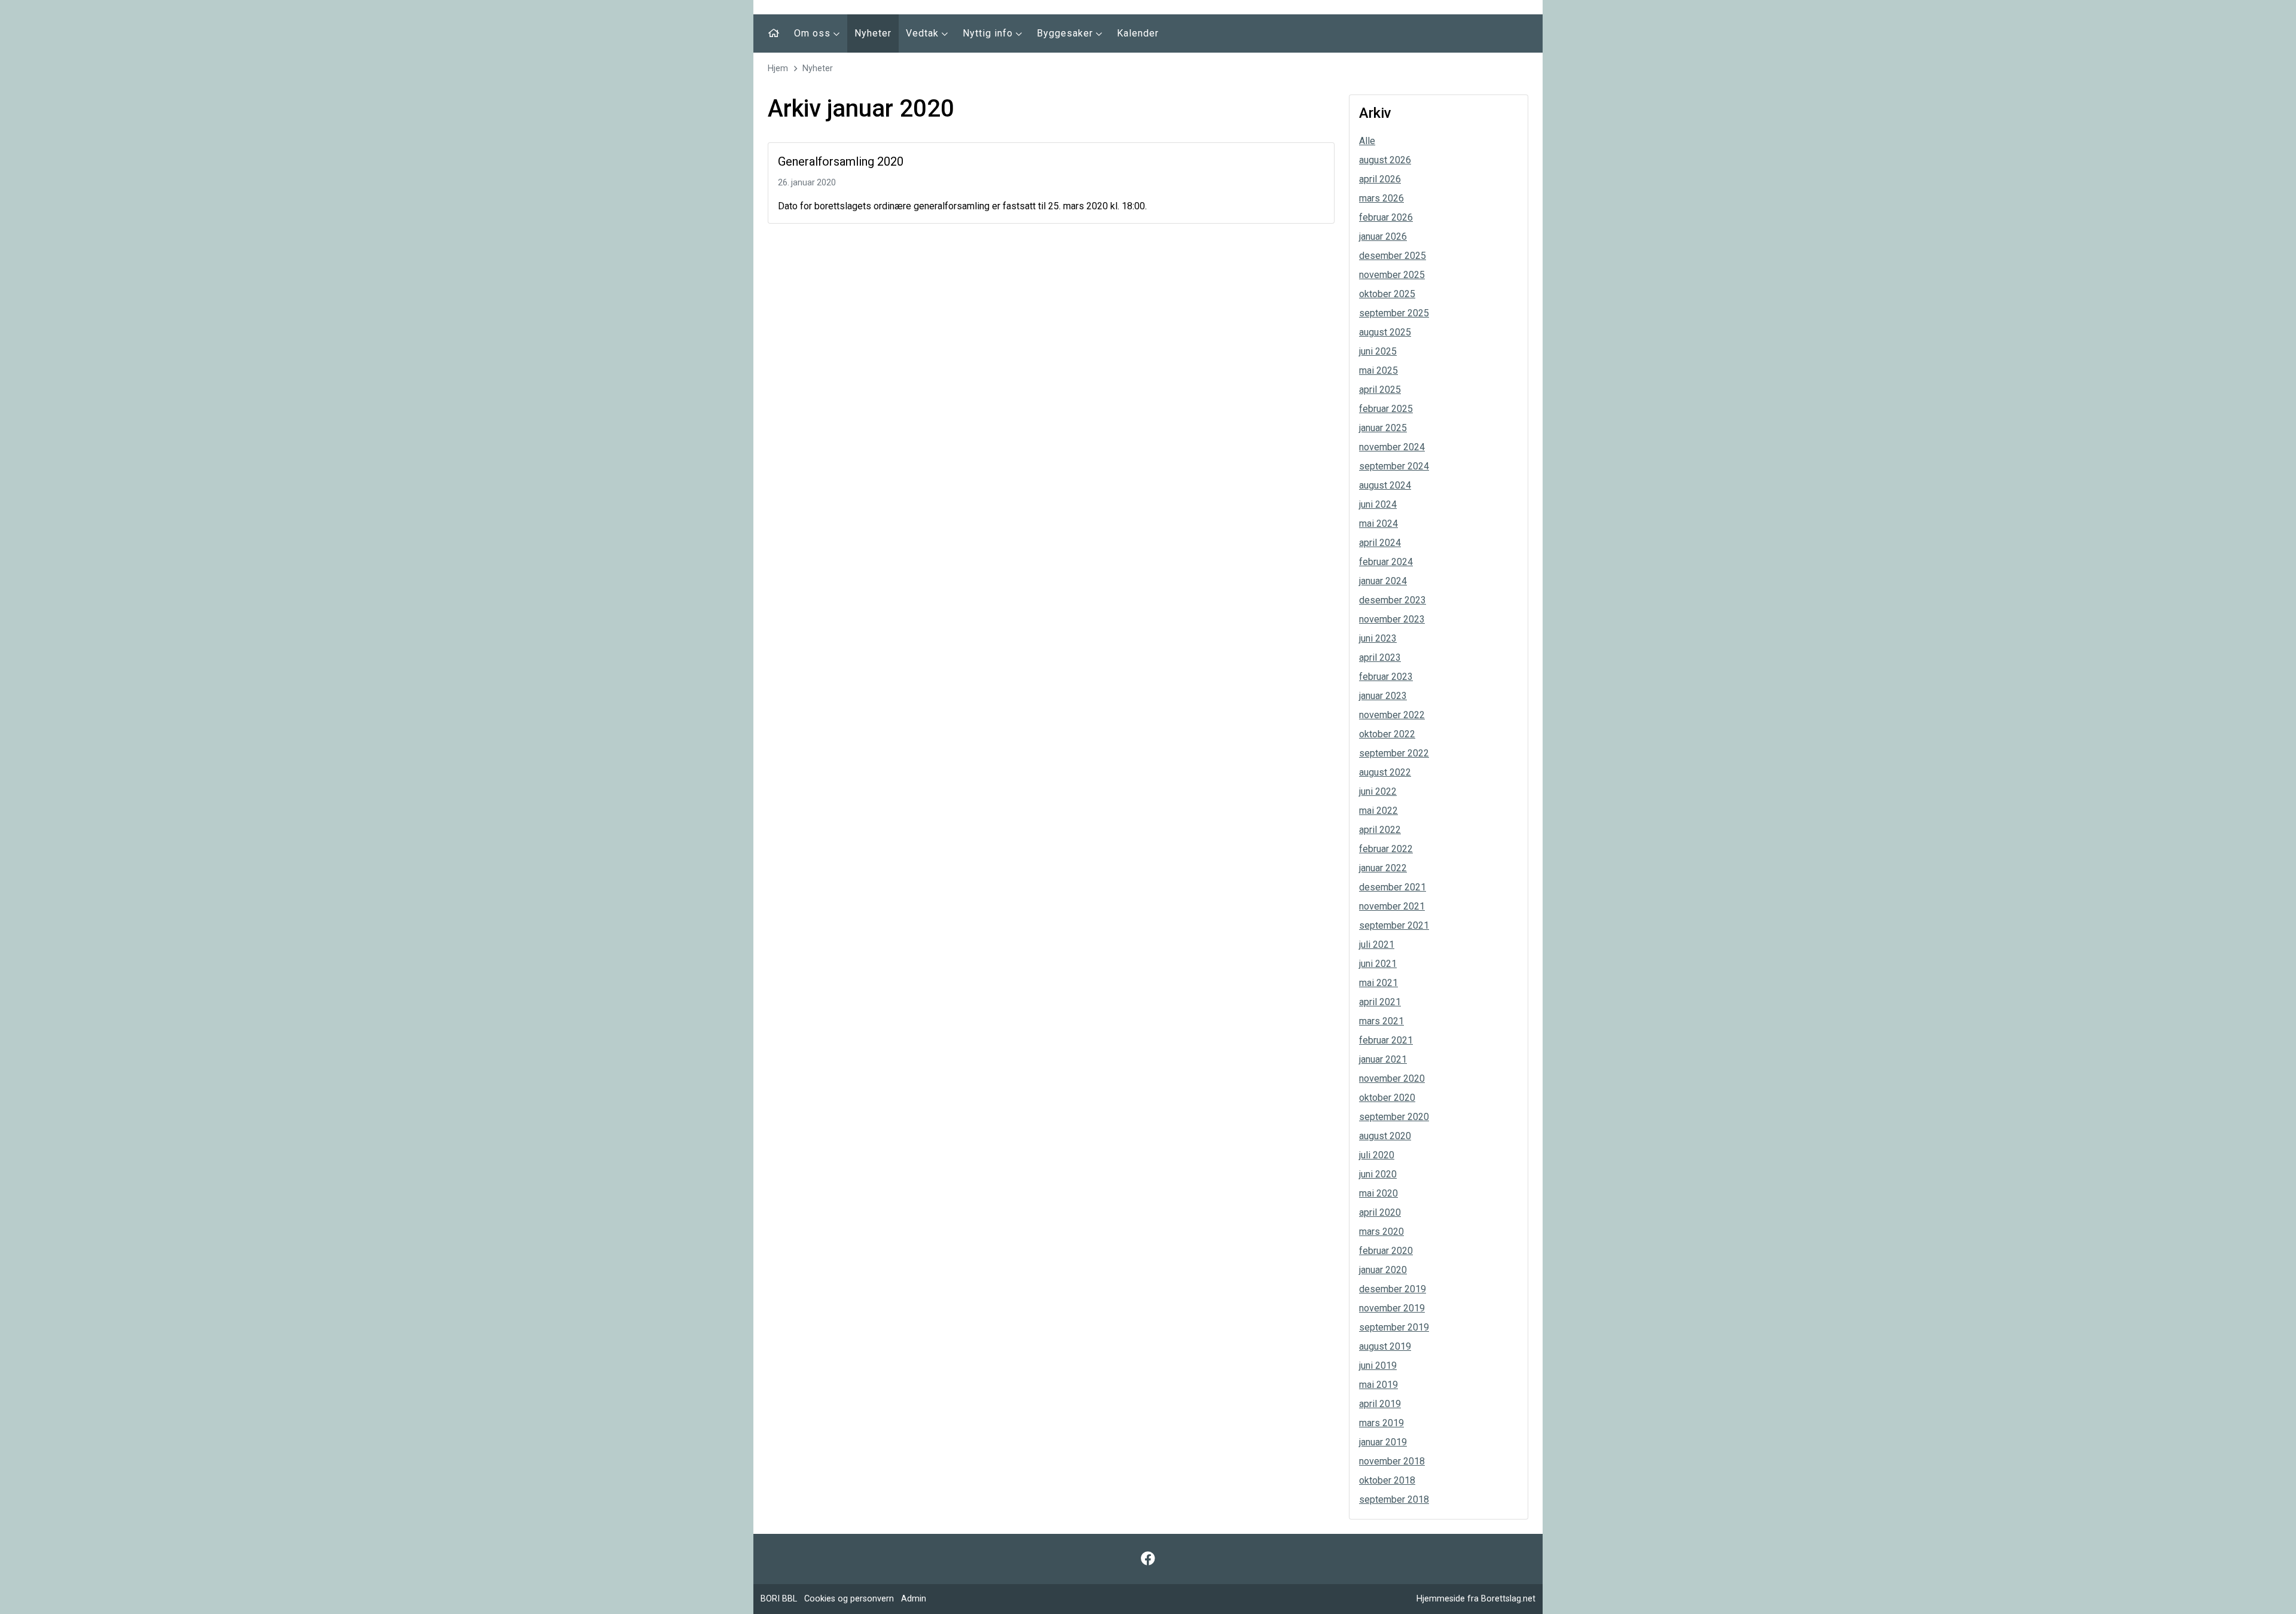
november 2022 (1392, 715)
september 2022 (1394, 753)
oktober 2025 (1387, 294)
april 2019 (1380, 1404)
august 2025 (1385, 332)
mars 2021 (1381, 1021)
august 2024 (1385, 485)
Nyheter (873, 33)
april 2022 (1380, 830)
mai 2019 (1378, 1385)
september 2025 (1394, 313)
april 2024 (1380, 543)
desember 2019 (1393, 1289)
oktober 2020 (1387, 1098)
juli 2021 (1377, 945)
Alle (1367, 141)
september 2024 (1394, 466)
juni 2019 (1378, 1366)
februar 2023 (1386, 677)
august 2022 (1385, 772)
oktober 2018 (1387, 1480)
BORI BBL (779, 1599)
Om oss (814, 33)
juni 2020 (1378, 1174)
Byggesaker (1066, 33)
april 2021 (1380, 1002)
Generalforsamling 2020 (841, 161)
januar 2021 (1383, 1059)
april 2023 (1380, 658)
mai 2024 (1378, 524)
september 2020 (1394, 1117)
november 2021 (1392, 906)
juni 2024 (1378, 504)
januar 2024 (1383, 581)
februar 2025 (1386, 409)
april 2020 (1380, 1212)
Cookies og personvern (849, 1599)
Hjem (778, 68)
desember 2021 (1393, 887)
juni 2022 (1378, 791)
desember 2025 (1393, 256)
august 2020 (1385, 1136)
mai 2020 (1378, 1193)
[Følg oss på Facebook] (1148, 1559)
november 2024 (1392, 447)
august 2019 (1385, 1346)
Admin (914, 1599)
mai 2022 (1378, 811)
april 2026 (1380, 179)
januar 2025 (1383, 428)
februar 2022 (1386, 849)
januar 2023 (1383, 696)
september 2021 (1394, 925)
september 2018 (1394, 1499)
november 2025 (1392, 275)
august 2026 (1385, 160)
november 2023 (1392, 619)
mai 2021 (1378, 983)
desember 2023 (1393, 600)
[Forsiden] (774, 33)
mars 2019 (1381, 1423)
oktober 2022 (1387, 734)
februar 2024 (1386, 562)
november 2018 (1392, 1461)
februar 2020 (1386, 1251)
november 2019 (1392, 1308)
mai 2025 (1378, 370)
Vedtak (924, 33)
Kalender (1138, 33)
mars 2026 (1381, 198)
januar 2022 (1383, 868)
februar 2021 (1386, 1040)
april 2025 (1380, 390)
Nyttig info (989, 33)
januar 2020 (1383, 1270)
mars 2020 (1381, 1232)
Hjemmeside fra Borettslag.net (1476, 1599)
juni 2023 (1378, 638)
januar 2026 (1383, 237)
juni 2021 (1378, 964)
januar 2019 (1383, 1442)
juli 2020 (1377, 1155)
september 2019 (1394, 1327)
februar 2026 (1386, 217)
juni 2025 (1378, 351)
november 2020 (1392, 1078)
